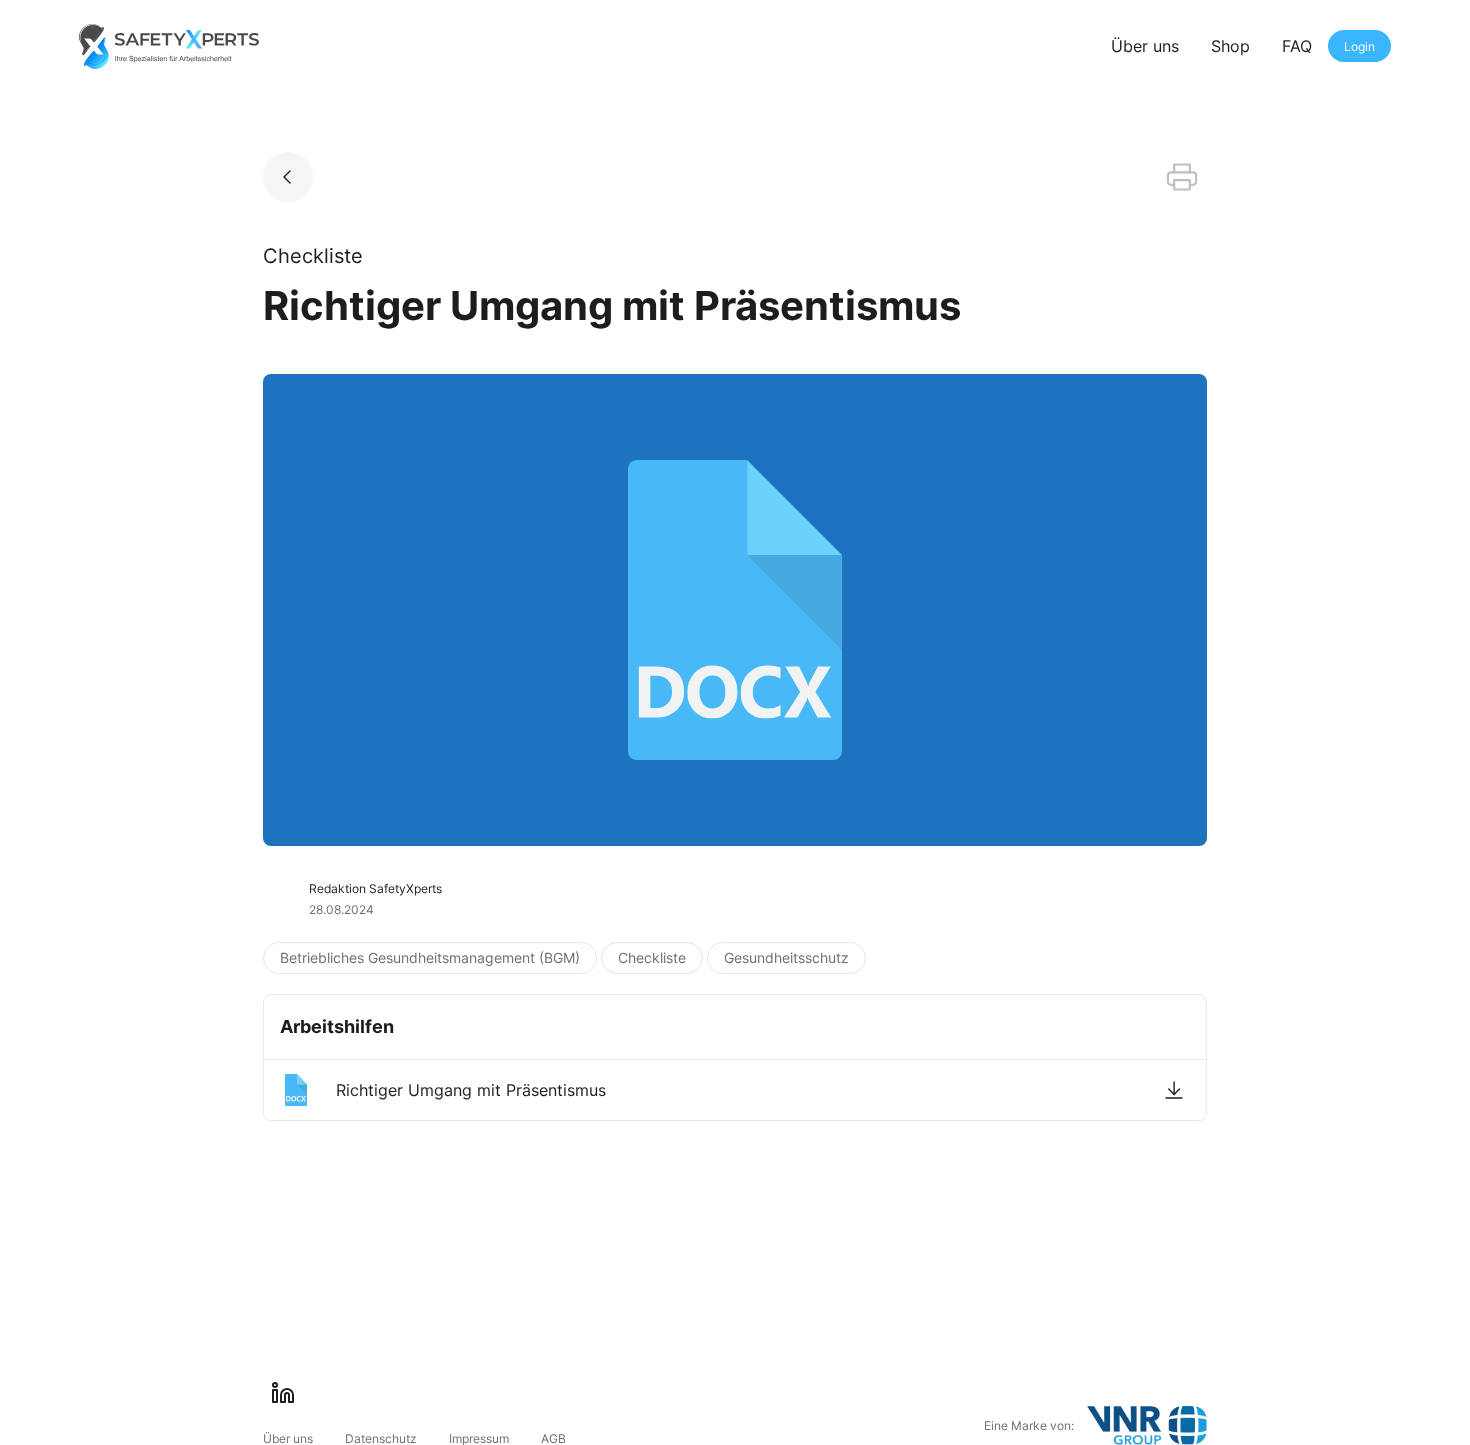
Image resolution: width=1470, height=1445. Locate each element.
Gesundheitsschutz (786, 957)
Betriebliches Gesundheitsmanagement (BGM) (430, 957)
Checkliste (652, 957)
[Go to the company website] (1147, 1425)
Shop (1230, 46)
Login (1359, 46)
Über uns (1145, 46)
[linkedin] (283, 1393)
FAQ (1297, 46)
